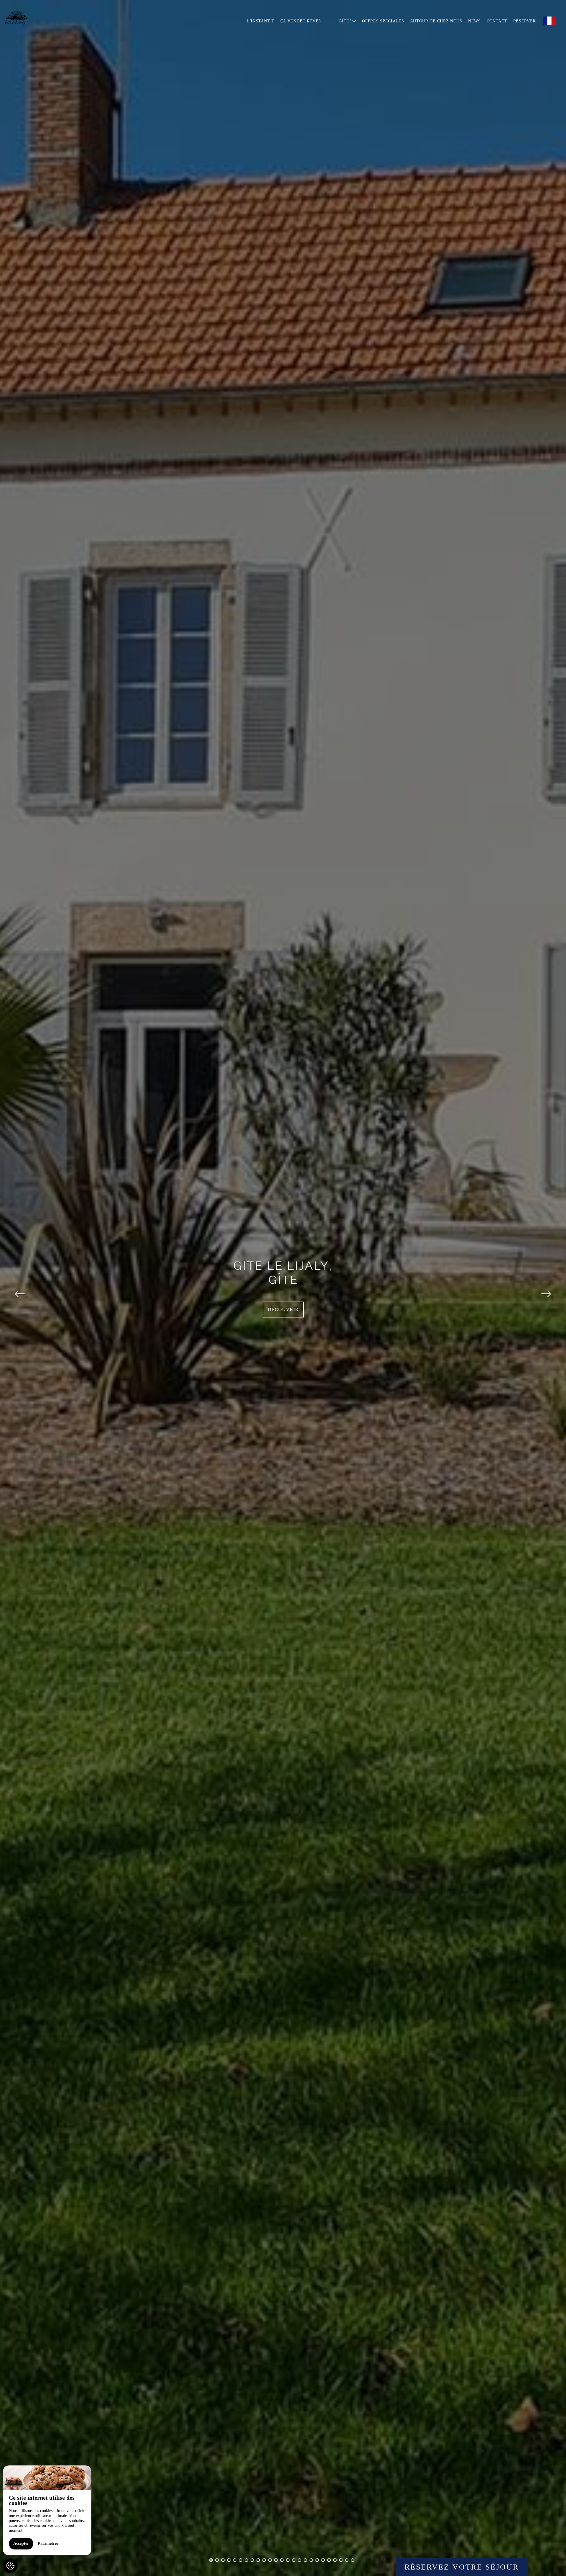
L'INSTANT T (261, 21)
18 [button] (311, 2560)
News (474, 21)
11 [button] (270, 2560)
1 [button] (211, 2560)
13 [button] (282, 2560)
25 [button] (353, 2560)
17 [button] (305, 2560)
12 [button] (276, 2560)
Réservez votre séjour (462, 2567)
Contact (497, 21)
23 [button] (341, 2560)
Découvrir (283, 1309)
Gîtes (345, 21)
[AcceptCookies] (10, 2566)
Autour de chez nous (436, 21)
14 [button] (288, 2560)
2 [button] (217, 2560)
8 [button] (252, 2560)
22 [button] (335, 2560)
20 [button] (323, 2560)
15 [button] (294, 2560)
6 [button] (241, 2560)
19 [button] (317, 2560)
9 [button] (258, 2560)
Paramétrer (48, 2543)
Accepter (21, 2543)
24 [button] (347, 2560)
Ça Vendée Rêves (301, 21)
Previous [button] (20, 1288)
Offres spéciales (383, 21)
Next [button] (546, 1288)
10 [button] (264, 2560)
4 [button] (229, 2560)
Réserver (525, 21)
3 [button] (223, 2560)
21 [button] (329, 2560)
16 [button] (300, 2560)
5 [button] (235, 2560)
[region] (47, 2510)
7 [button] (246, 2560)
